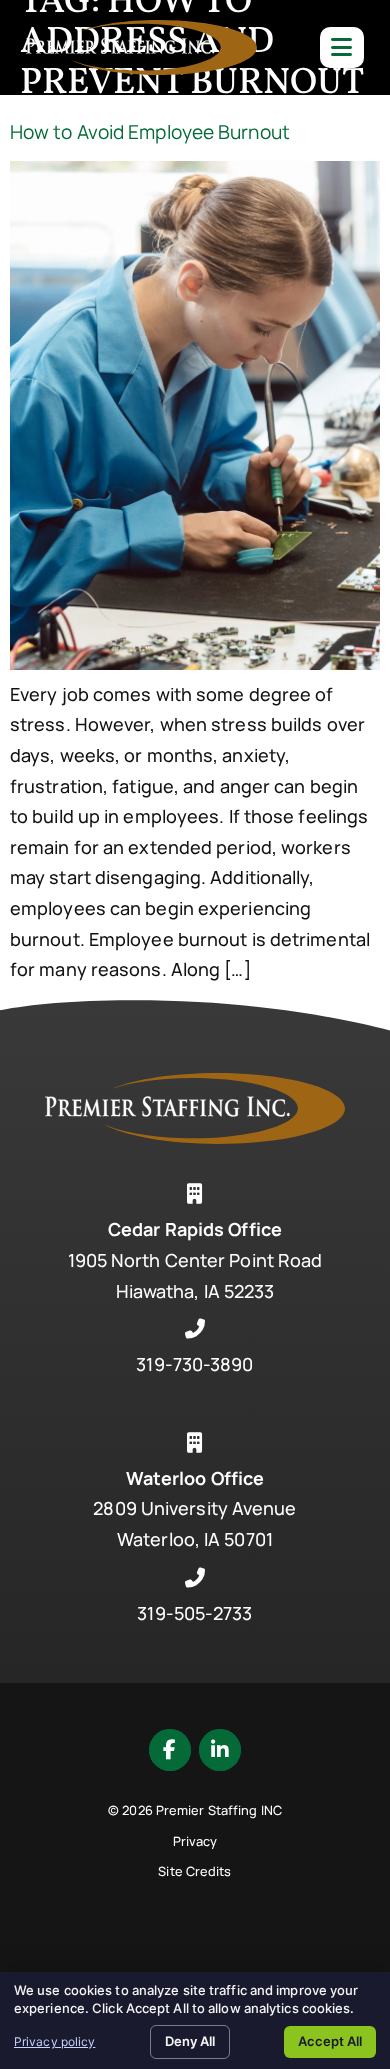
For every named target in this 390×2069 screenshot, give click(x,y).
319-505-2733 (194, 1613)
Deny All (190, 2041)
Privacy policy (54, 2041)
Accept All (330, 2041)
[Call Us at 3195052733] (195, 1578)
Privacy (195, 1841)
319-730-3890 (194, 1364)
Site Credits (194, 1871)
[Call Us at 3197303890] (195, 1329)
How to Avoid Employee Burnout (150, 132)
